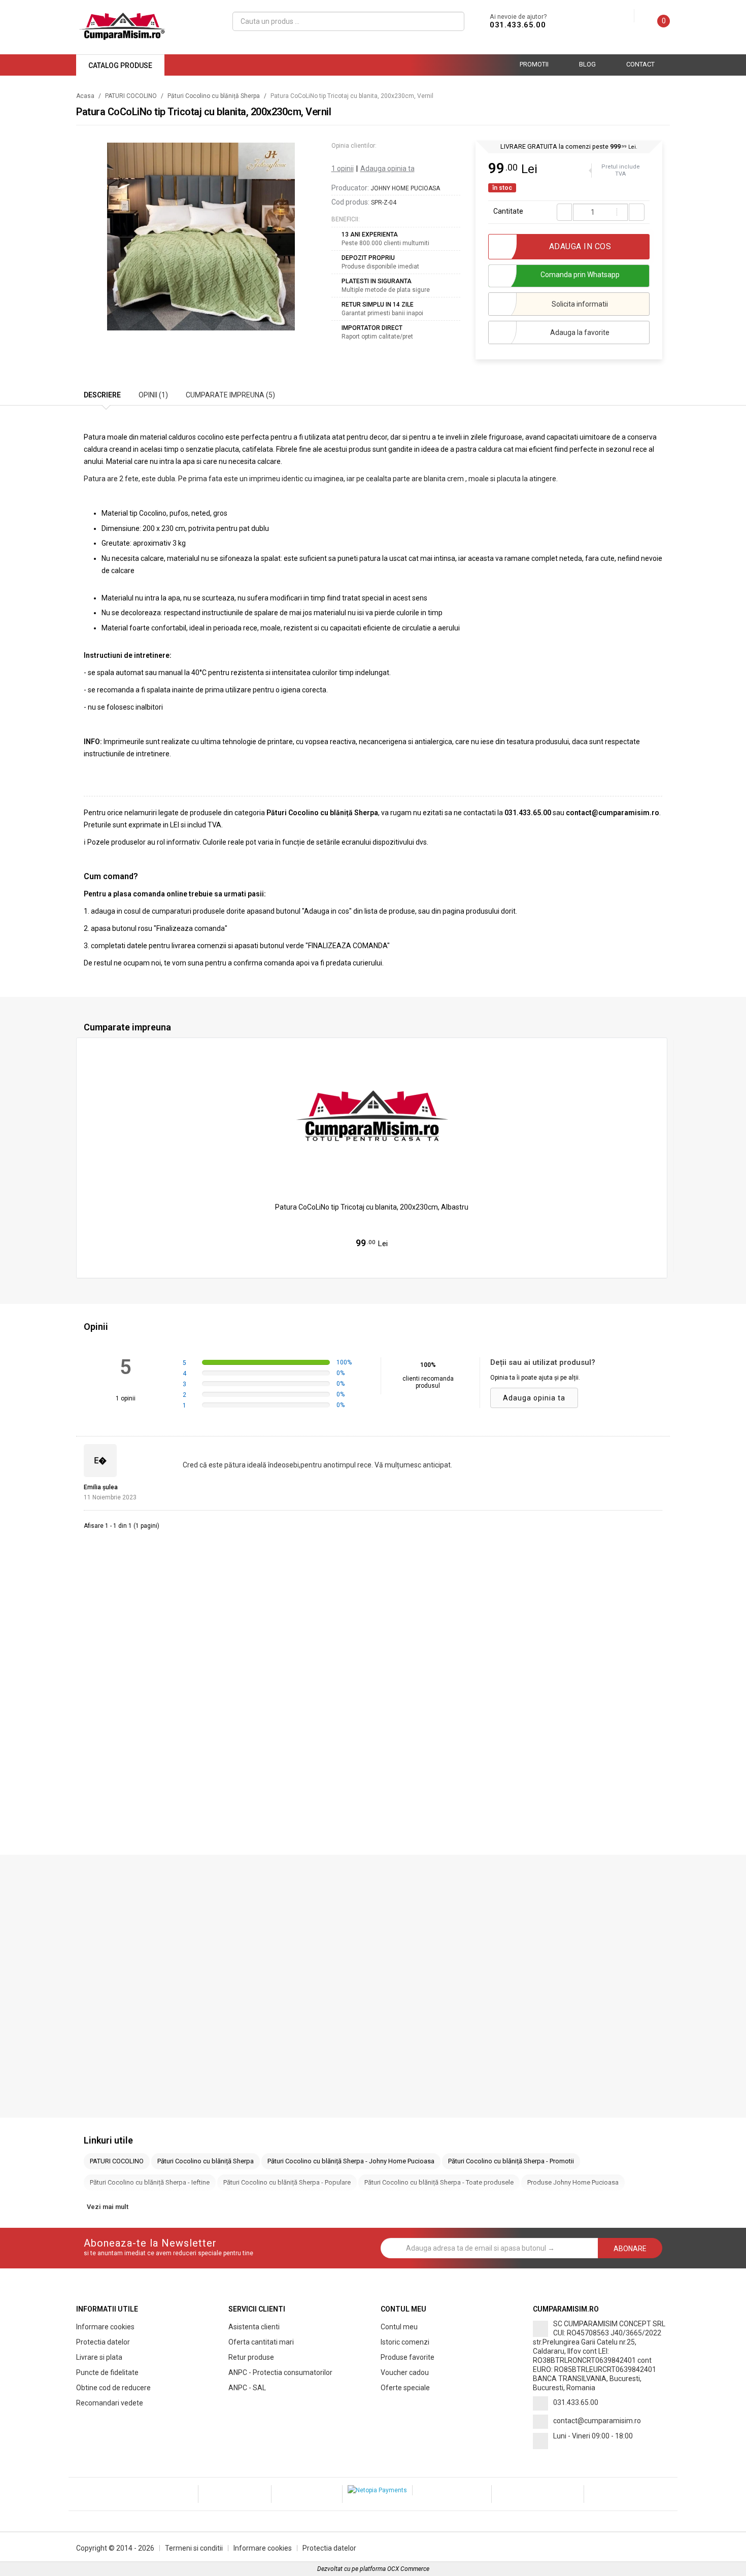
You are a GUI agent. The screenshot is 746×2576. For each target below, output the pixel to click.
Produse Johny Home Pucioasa (573, 2182)
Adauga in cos (377, 1264)
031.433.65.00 (518, 25)
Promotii (534, 64)
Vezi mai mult (108, 2207)
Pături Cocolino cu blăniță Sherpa (214, 96)
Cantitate (508, 211)
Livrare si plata (99, 2357)
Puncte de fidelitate (107, 2372)
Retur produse (251, 2357)
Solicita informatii (580, 304)
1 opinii (343, 169)
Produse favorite (408, 2357)
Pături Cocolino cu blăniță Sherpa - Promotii (511, 2161)
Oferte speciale (405, 2388)
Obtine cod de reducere (113, 2388)
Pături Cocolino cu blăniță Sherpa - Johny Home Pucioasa (351, 2161)
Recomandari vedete (110, 2403)
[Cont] (626, 16)
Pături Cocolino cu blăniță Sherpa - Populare (287, 2182)
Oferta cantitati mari (261, 2342)
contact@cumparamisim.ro (597, 2421)
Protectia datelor (103, 2342)
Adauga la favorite (580, 332)
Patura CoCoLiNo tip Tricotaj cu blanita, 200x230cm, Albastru (372, 1207)
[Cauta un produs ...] (452, 21)
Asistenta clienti (254, 2327)
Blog (587, 64)
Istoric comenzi (405, 2342)
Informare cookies (105, 2327)
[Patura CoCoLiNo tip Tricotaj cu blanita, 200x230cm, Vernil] (201, 237)
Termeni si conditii (194, 2548)
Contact (640, 64)
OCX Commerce (408, 2569)
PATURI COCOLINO (131, 96)
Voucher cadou (405, 2372)
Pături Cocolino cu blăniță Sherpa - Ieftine (150, 2182)
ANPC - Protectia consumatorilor (280, 2372)
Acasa (85, 96)
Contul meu (399, 2327)
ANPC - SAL (247, 2388)
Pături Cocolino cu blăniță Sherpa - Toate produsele (439, 2182)
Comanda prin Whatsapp (580, 275)
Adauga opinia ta (387, 169)
